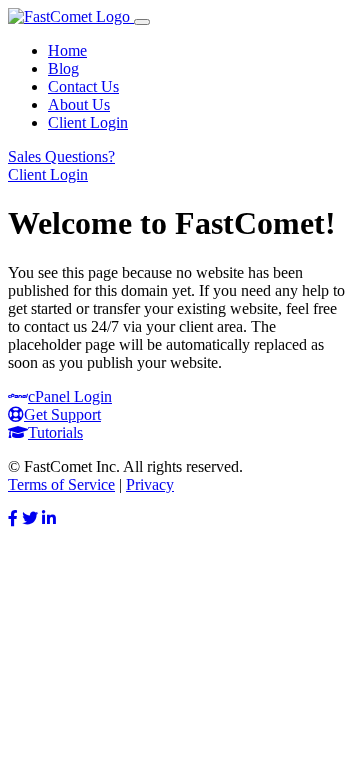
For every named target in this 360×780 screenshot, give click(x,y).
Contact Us (83, 86)
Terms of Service (61, 484)
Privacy (150, 484)
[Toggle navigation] (142, 22)
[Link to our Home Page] (71, 16)
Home (67, 50)
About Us (79, 104)
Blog (63, 68)
